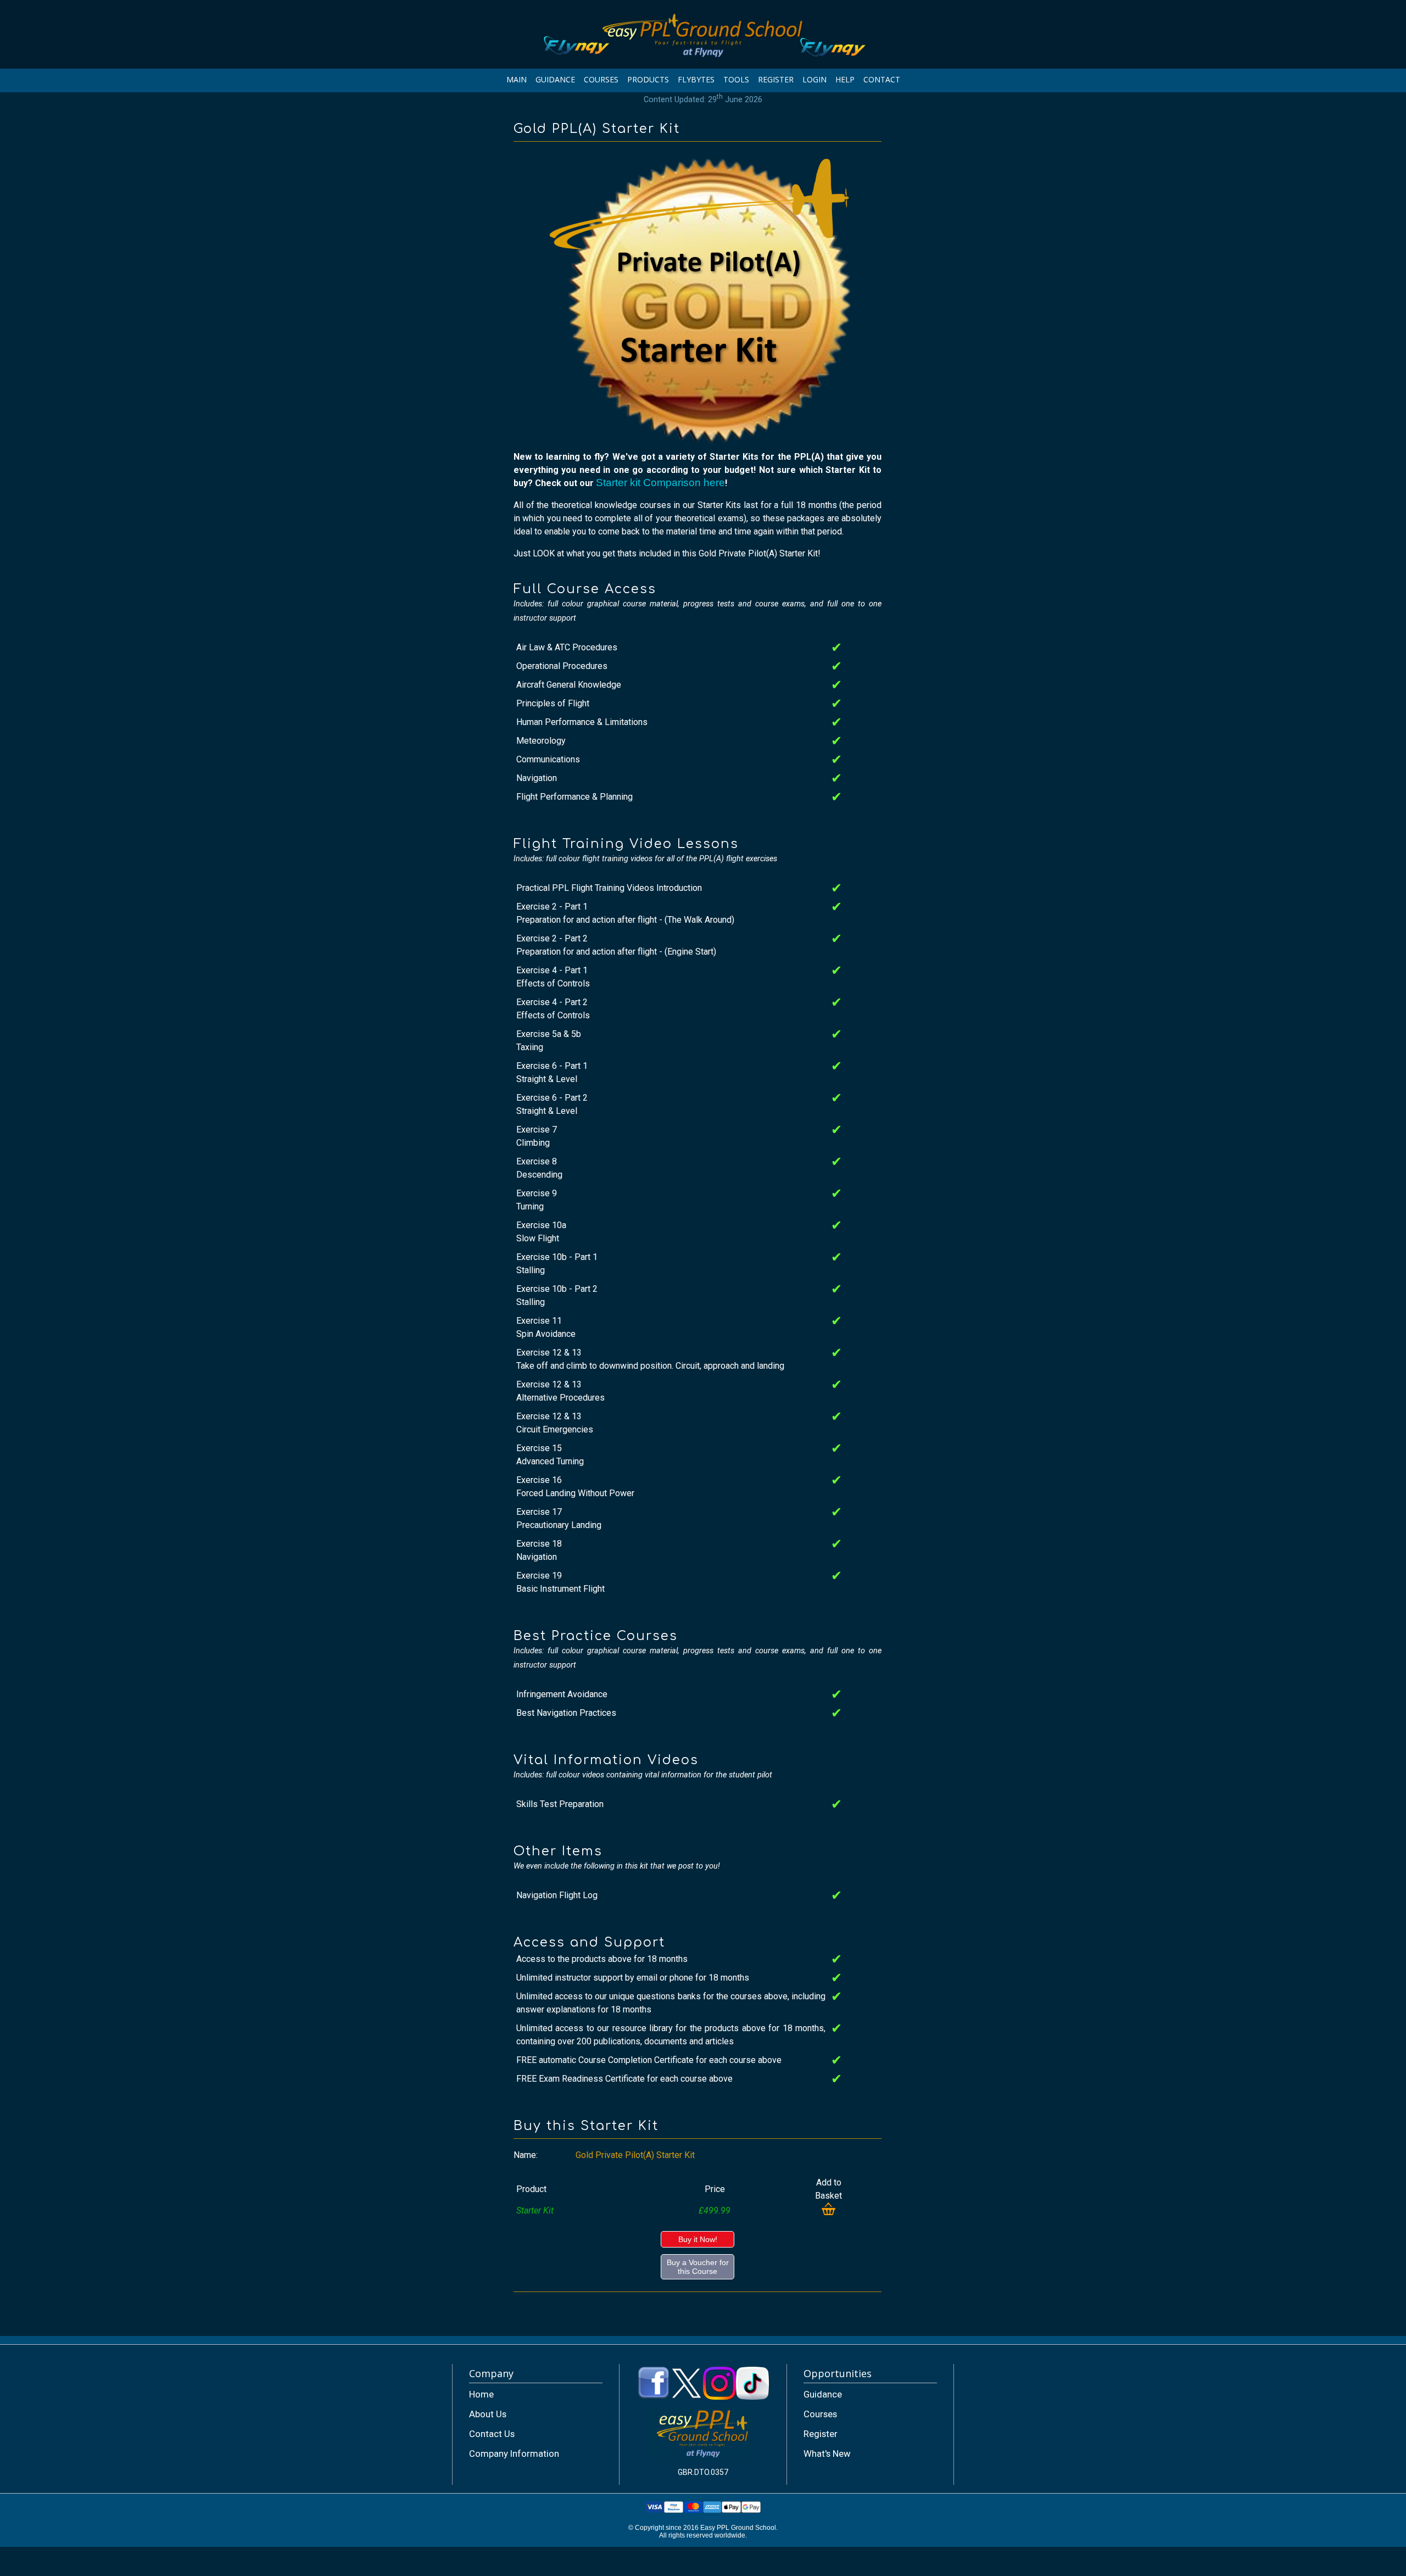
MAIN (517, 79)
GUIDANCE (555, 79)
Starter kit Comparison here (660, 483)
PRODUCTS (648, 79)
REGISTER (776, 79)
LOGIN (814, 79)
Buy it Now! (698, 2239)
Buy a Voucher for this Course (698, 2267)
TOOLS (736, 79)
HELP (845, 79)
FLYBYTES (696, 79)
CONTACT (882, 79)
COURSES (601, 79)
